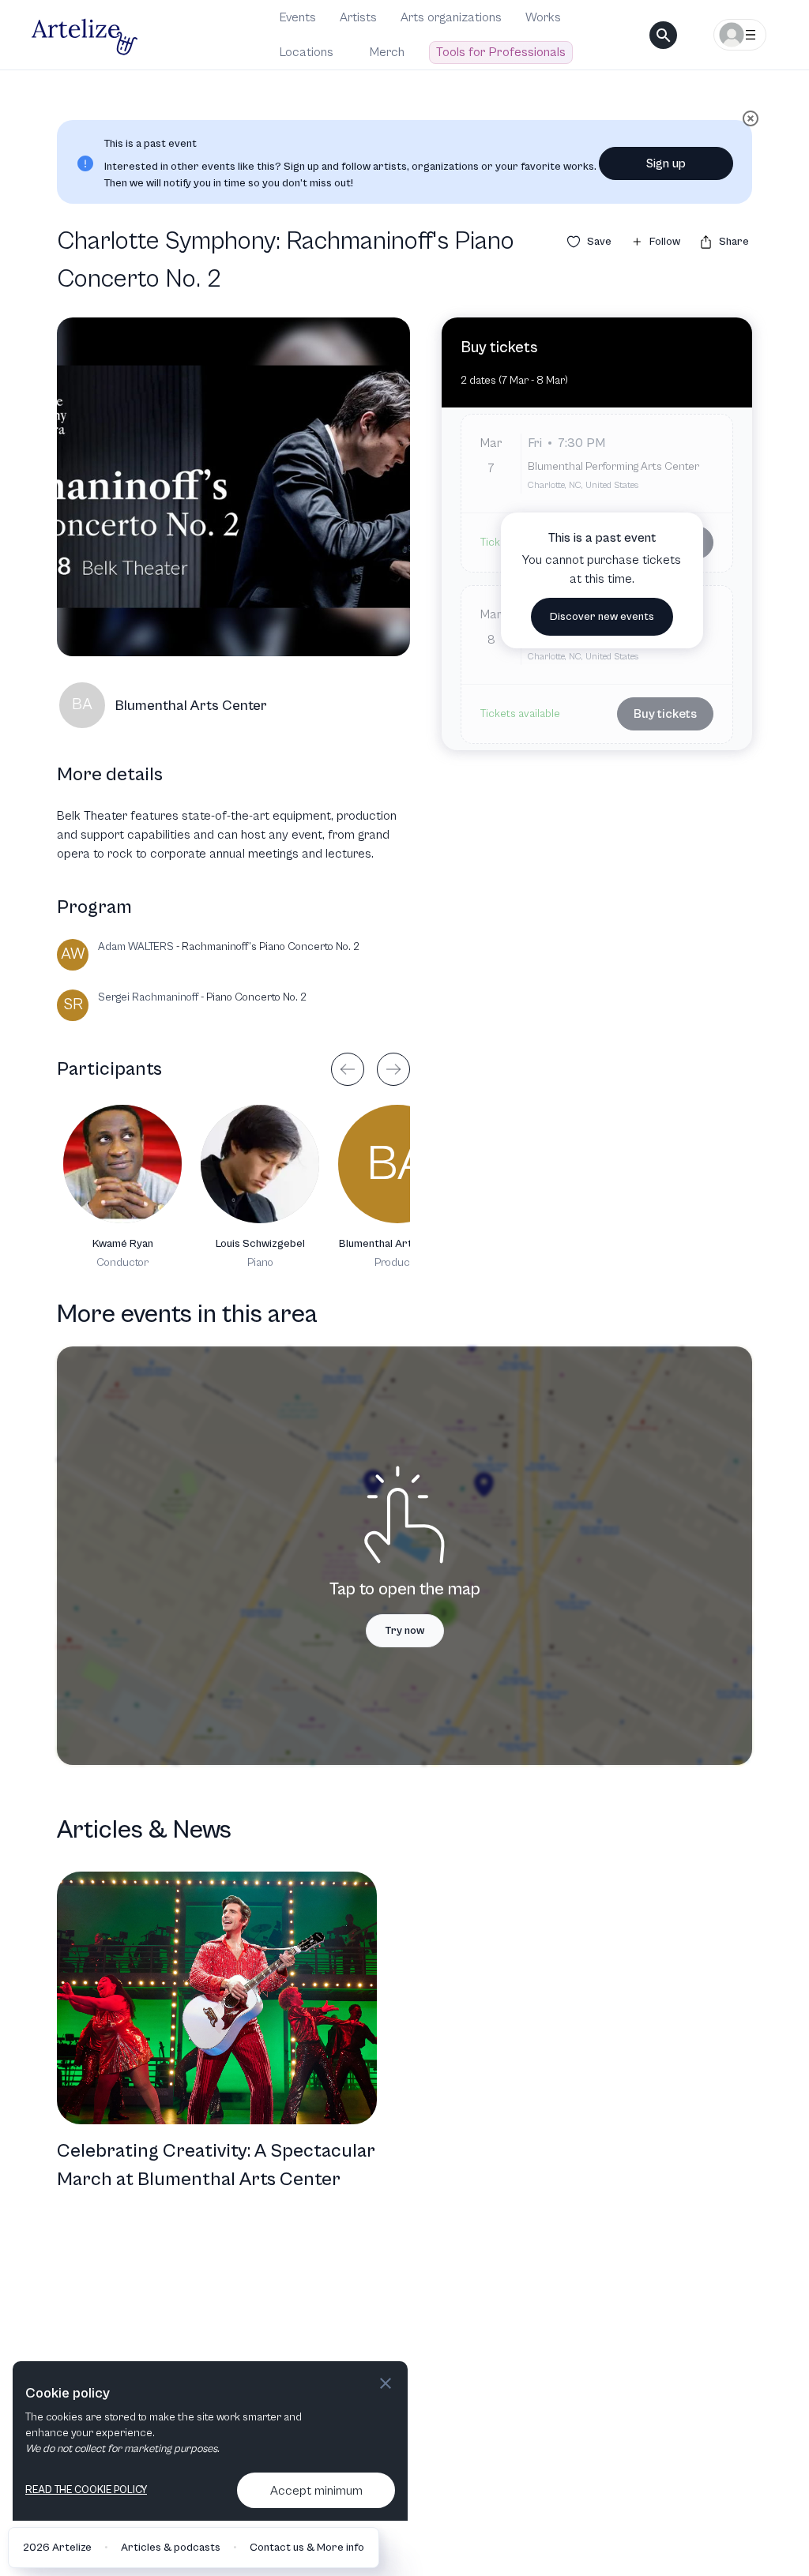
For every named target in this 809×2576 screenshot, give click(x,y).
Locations (307, 52)
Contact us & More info (307, 2548)
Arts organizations (451, 17)
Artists (358, 17)
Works (543, 17)
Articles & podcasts (171, 2548)
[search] (663, 35)
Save (599, 242)
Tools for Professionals (501, 52)
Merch (387, 52)
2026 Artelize (57, 2548)
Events (298, 17)
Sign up (666, 163)
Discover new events (602, 617)
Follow (665, 242)
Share (734, 242)
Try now (405, 1631)
